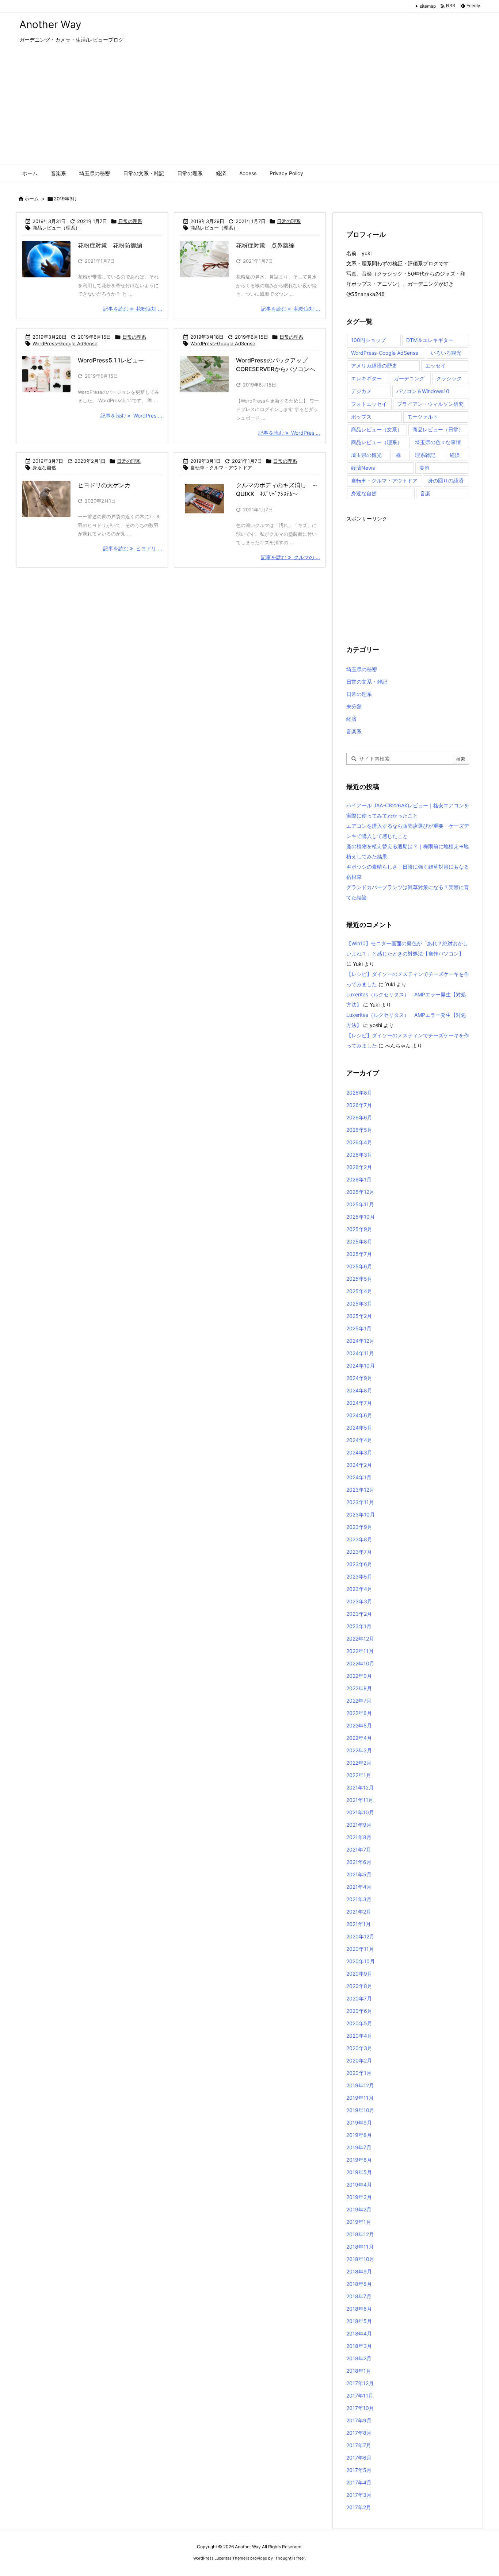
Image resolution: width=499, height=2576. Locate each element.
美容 (424, 468)
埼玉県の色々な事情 (438, 442)
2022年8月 (359, 1688)
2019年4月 (359, 2185)
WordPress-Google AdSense (65, 343)
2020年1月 (359, 2073)
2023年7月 (359, 1552)
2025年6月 (359, 1266)
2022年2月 (359, 1763)
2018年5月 (359, 2321)
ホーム (32, 199)
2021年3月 (359, 1899)
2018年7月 (359, 2296)
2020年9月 (359, 1974)
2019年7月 (359, 2147)
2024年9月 (359, 1378)
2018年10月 (360, 2259)
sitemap (428, 6)
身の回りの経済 (446, 480)
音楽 (425, 493)
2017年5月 (359, 2470)
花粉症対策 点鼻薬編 (265, 245)
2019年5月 (359, 2172)
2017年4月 (359, 2482)
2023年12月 (360, 1490)
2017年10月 (360, 2408)
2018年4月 (359, 2333)
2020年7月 (359, 1998)
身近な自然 (44, 468)
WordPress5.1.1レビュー (111, 360)
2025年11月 (360, 1204)
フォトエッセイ (369, 404)
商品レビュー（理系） (56, 228)
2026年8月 (359, 1093)
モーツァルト (423, 417)
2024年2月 (359, 1465)
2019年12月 (360, 2085)
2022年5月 (359, 1725)
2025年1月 (359, 1328)
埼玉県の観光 (366, 455)
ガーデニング (409, 378)
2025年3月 (359, 1304)
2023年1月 (359, 1626)
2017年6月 (359, 2458)
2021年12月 (360, 1787)
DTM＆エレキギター (430, 340)
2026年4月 (359, 1142)
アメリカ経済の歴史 (374, 366)
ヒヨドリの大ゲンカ (104, 485)
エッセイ (435, 366)
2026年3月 (359, 1155)
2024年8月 (359, 1390)
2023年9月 (359, 1527)
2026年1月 (359, 1179)
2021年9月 (359, 1825)
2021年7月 (359, 1850)
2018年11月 (360, 2247)
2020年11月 (360, 1949)
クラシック (449, 378)
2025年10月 (361, 1217)
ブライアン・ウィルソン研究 (430, 404)
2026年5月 (359, 1130)
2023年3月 (359, 1601)
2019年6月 (359, 2160)
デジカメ (361, 391)
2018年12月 (360, 2234)
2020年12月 (360, 1936)
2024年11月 (360, 1353)
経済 (455, 455)
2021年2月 (359, 1912)
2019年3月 (359, 2197)
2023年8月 (359, 1539)
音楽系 (354, 731)
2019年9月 (359, 2123)
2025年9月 (359, 1229)
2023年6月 (359, 1564)
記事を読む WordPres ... (131, 416)
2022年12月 (360, 1639)
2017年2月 (359, 2507)
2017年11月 (360, 2396)
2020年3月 (359, 2048)
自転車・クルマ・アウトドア (221, 468)
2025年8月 (359, 1241)
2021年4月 (359, 1887)
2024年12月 (360, 1341)
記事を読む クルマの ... (290, 557)
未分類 (354, 706)
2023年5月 (359, 1577)
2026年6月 (359, 1117)
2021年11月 (360, 1800)
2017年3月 (359, 2495)
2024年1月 (359, 1477)
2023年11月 (360, 1502)
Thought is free (289, 2558)
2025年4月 (359, 1291)
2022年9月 (359, 1676)
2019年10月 (360, 2110)
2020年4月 (359, 2036)
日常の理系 (130, 221)
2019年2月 (359, 2209)
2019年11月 (360, 2098)
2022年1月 (359, 1775)
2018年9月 (359, 2271)
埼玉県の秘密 (362, 669)
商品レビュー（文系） (377, 429)
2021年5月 (359, 1874)
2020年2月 (359, 2060)
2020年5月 (359, 2023)
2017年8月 (359, 2433)
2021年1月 (359, 1924)
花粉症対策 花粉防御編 (110, 245)
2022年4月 (359, 1738)
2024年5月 (359, 1428)
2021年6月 (359, 1862)
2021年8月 (359, 1837)
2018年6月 (359, 2309)
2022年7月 (359, 1701)
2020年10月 (361, 1961)
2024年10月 (361, 1366)
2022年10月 (360, 1663)
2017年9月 (359, 2420)
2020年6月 (359, 2011)
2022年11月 (360, 1651)
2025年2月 (359, 1316)
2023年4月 (359, 1589)
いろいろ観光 (446, 353)
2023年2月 (359, 1614)
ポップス (361, 417)
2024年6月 (359, 1415)
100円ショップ (368, 340)
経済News (363, 468)
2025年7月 (359, 1254)
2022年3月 (359, 1750)
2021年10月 (360, 1812)
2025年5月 (359, 1279)
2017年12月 (360, 2383)
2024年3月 (359, 1452)
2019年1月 (359, 2222)
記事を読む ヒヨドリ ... (133, 548)
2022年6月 (359, 1713)
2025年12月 (360, 1192)
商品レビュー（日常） (438, 429)
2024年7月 (359, 1403)
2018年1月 (359, 2371)
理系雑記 (425, 455)
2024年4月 (359, 1440)
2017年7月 (359, 2445)
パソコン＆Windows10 (423, 391)
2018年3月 (359, 2346)
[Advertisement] (249, 109)
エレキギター (366, 378)
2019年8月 (359, 2135)
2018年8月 (359, 2284)
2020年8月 (359, 1986)
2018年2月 (359, 2358)
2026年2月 (359, 1167)
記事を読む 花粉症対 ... (133, 309)
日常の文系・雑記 (367, 682)
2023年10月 (361, 1514)
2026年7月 (359, 1105)
